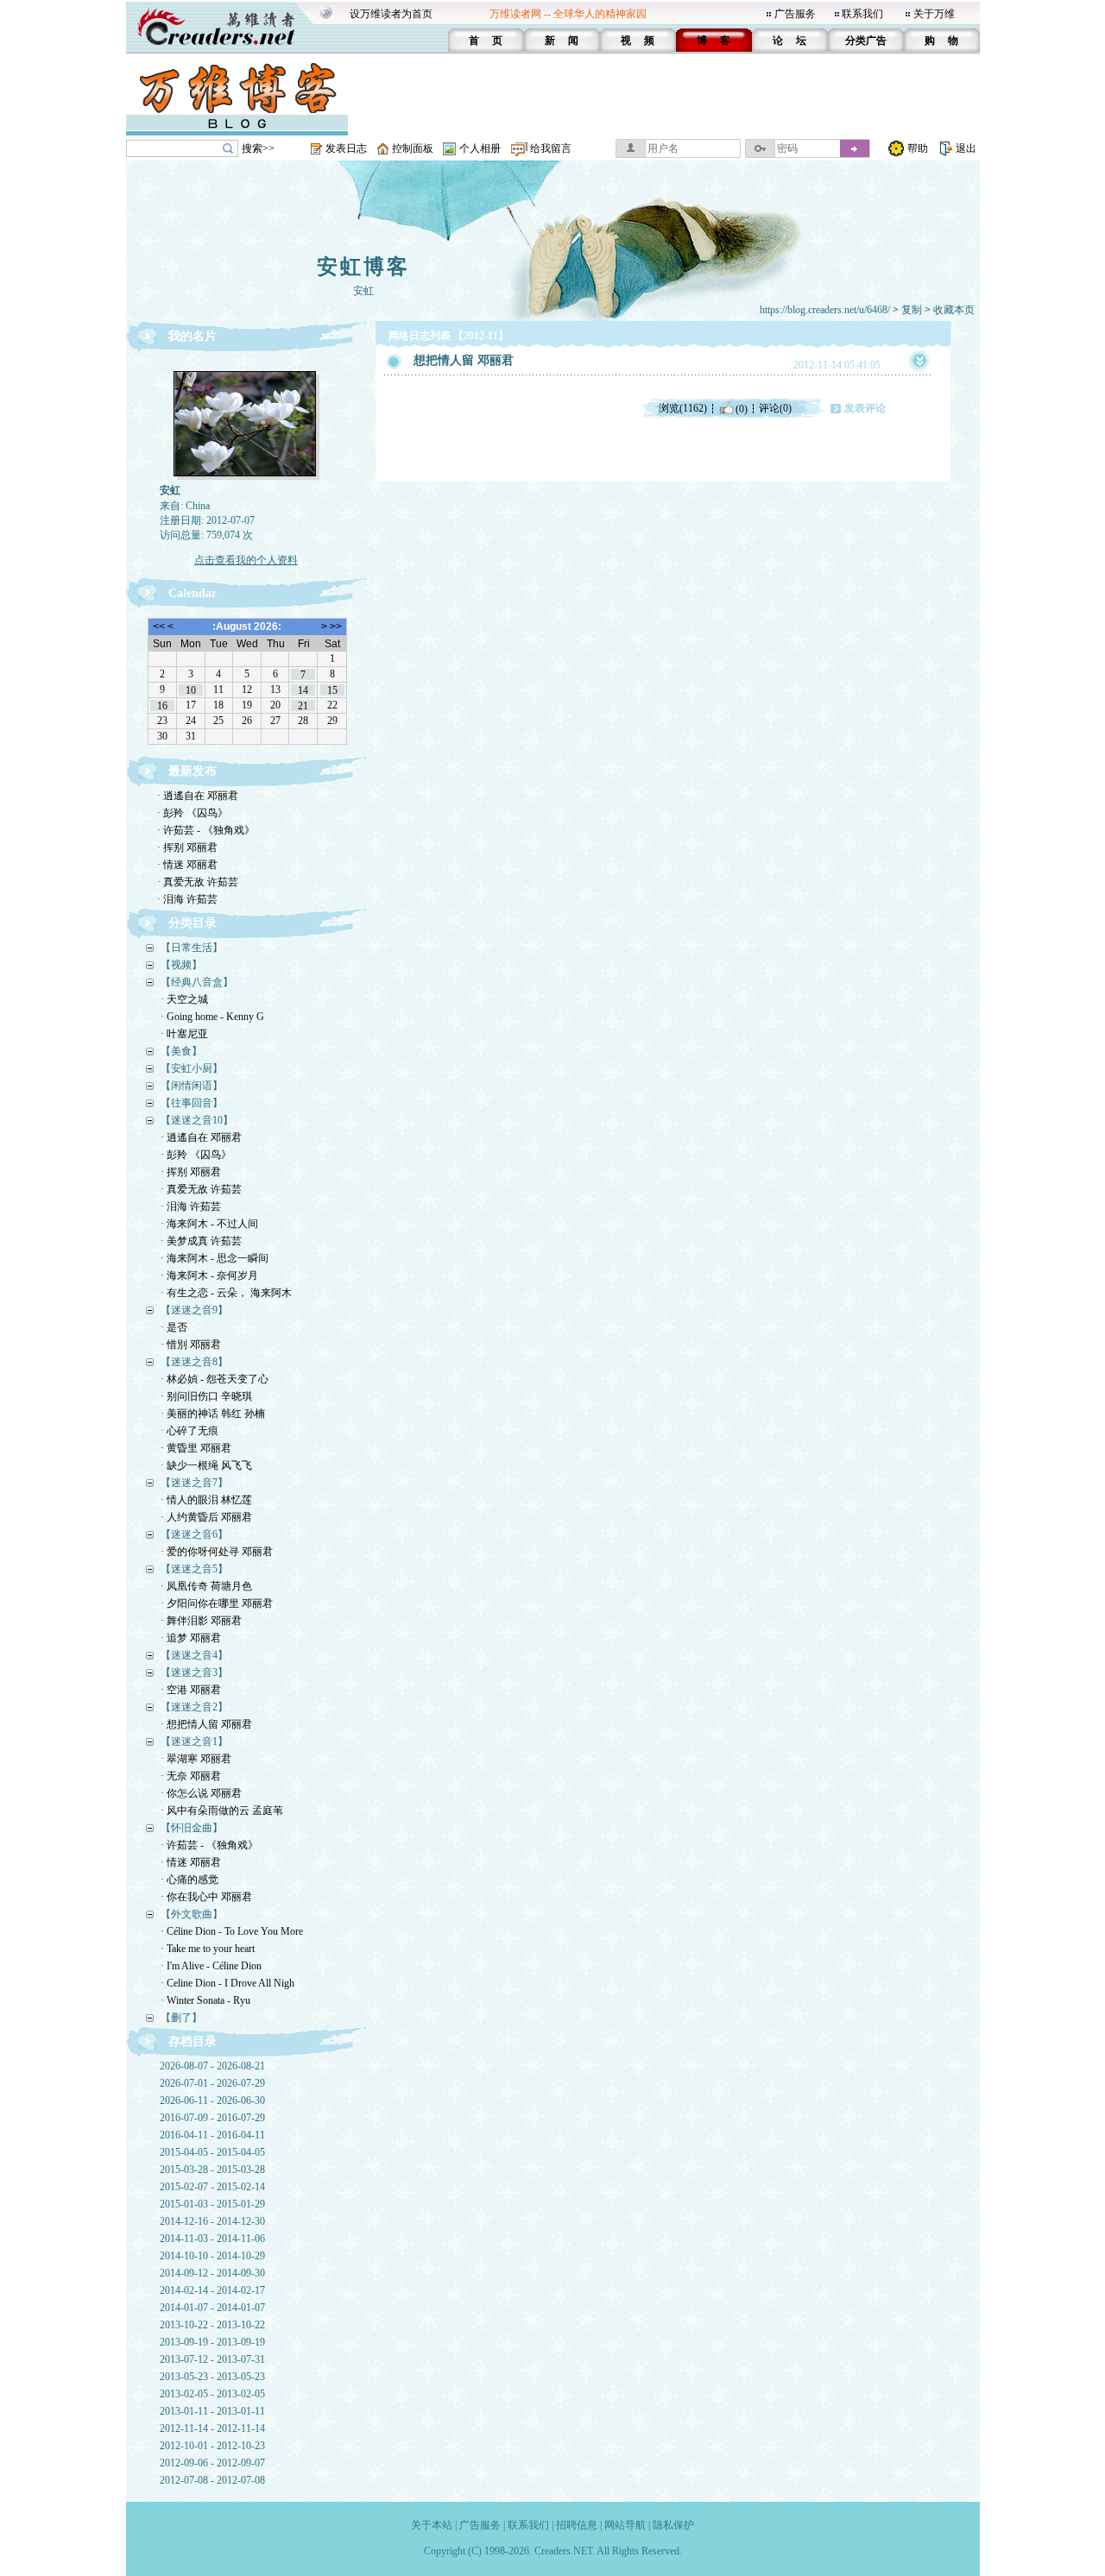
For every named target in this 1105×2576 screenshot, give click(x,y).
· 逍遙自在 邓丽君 (198, 796)
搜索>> (258, 148)
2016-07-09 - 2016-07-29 (212, 2118)
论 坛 (789, 41)
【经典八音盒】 (197, 982)
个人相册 (480, 148)
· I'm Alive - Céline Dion (211, 1966)
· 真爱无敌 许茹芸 (198, 882)
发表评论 (865, 408)
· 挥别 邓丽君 (187, 847)
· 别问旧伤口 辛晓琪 (206, 1396)
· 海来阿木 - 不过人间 (209, 1224)
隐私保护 (673, 2525)
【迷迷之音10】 (197, 1120)
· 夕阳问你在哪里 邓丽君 (217, 1603)
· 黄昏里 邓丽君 (196, 1448)
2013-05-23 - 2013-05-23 (212, 2377)
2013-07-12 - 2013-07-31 (212, 2359)
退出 (966, 148)
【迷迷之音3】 (194, 1672)
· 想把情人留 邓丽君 (206, 1724)
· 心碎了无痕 (189, 1431)
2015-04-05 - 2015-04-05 (212, 2152)
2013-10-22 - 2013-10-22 (212, 2325)
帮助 (918, 148)
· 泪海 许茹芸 (187, 899)
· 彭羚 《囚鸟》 (193, 813)
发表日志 (346, 148)
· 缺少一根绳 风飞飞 (206, 1465)
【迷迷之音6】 (194, 1534)
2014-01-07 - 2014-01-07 (212, 2308)
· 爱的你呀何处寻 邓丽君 (217, 1552)
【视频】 (181, 965)
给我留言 (551, 148)
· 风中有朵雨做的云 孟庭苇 (222, 1811)
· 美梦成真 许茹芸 (201, 1241)
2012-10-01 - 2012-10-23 (212, 2446)
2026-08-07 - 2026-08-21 (212, 2066)
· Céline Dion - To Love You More (232, 1931)
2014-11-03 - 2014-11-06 (212, 2239)
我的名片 (193, 336)
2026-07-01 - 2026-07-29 (212, 2083)
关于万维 (934, 14)
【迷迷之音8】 (194, 1362)
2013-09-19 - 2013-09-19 (212, 2342)
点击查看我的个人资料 (246, 560)
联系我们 (862, 14)
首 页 (486, 41)
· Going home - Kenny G (212, 1017)
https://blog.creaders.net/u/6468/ (825, 310)
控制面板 (413, 148)
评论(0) (775, 408)
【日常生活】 (192, 948)
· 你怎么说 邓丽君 (201, 1793)
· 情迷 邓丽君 (187, 865)
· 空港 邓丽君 (191, 1690)
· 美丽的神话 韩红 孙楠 (213, 1414)
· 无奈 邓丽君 (191, 1776)
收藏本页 (954, 310)
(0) (742, 408)
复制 (912, 310)
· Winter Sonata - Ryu (205, 2000)
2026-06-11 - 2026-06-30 (212, 2100)
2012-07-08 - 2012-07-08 (212, 2480)
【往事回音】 (192, 1103)
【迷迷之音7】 (194, 1483)
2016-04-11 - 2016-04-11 (212, 2135)
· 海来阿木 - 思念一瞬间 (215, 1258)
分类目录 (193, 923)
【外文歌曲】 (192, 1914)
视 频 (638, 41)
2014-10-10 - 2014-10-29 (212, 2256)
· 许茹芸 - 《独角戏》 (206, 830)
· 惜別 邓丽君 (191, 1345)
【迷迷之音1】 (194, 1741)
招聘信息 (577, 2525)
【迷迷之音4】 (194, 1655)
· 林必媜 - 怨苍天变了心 (215, 1379)
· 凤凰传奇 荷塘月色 (206, 1586)
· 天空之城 (184, 999)
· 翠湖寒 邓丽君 (196, 1759)
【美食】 (181, 1051)
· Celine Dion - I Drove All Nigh (227, 1983)
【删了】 (181, 2018)
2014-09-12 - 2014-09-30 (212, 2273)
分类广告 (866, 41)
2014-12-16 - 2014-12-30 (212, 2221)
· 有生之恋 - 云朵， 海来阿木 (226, 1293)
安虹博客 (363, 267)
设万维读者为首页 (391, 14)
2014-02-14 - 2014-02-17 (212, 2290)
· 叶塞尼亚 (184, 1034)
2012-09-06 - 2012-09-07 (212, 2463)
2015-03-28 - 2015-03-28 (212, 2170)
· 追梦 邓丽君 (191, 1638)
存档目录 (193, 2041)
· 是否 (174, 1327)
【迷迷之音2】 (194, 1707)
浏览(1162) (683, 408)
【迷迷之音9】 (194, 1310)
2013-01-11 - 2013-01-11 (212, 2411)
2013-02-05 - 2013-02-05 (212, 2394)
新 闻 (562, 41)
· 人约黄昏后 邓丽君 (206, 1517)
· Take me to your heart (208, 1949)
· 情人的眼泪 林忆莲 (206, 1500)
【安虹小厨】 (192, 1068)
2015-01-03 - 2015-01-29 (212, 2204)
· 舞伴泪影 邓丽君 (201, 1621)
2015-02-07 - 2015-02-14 (212, 2187)
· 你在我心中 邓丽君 (206, 1897)
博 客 (714, 41)
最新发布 (193, 771)
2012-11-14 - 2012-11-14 (212, 2428)
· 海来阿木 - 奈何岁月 (209, 1275)
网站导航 (625, 2525)
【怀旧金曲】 (192, 1828)
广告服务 (795, 14)
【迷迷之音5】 (194, 1569)
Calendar (193, 593)
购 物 (941, 41)
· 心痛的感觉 (189, 1880)
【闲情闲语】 (192, 1086)
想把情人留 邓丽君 (464, 360)
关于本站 (432, 2525)
